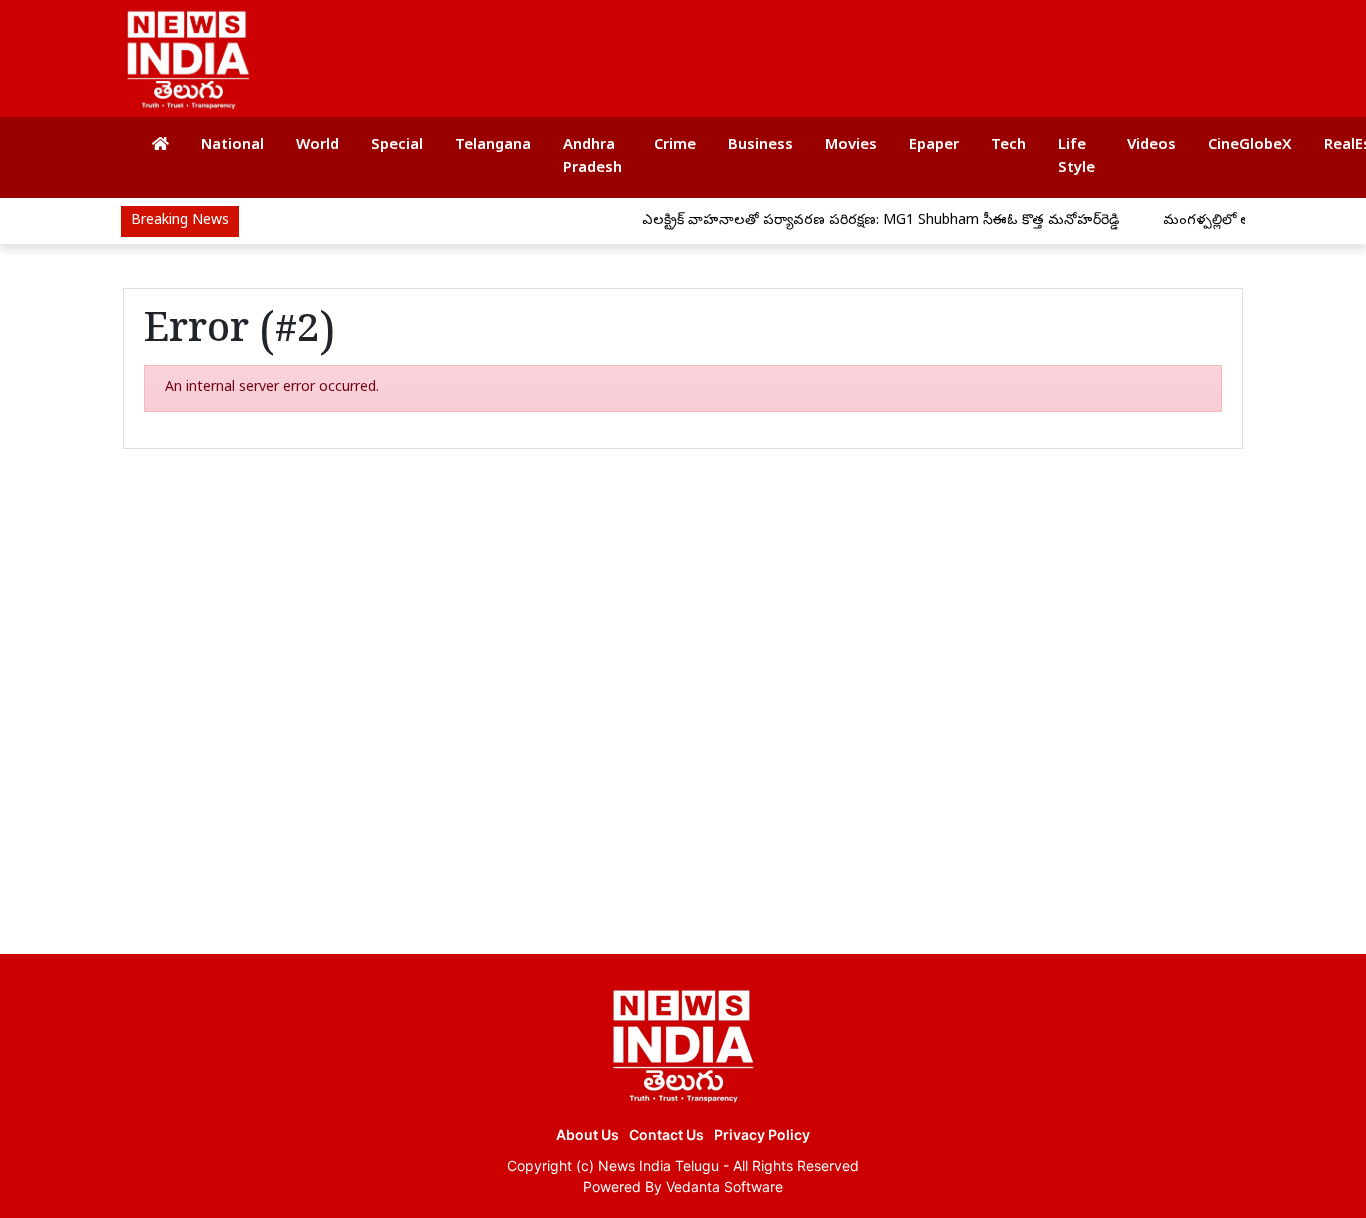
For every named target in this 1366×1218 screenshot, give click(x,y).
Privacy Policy (762, 1134)
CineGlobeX (1250, 146)
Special (397, 146)
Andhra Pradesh (592, 157)
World (317, 146)
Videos (1151, 146)
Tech (1008, 146)
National (232, 146)
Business (760, 146)
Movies (851, 146)
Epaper (934, 146)
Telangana (493, 146)
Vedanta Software (724, 1186)
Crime (675, 146)
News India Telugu (658, 1165)
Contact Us (666, 1134)
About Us (587, 1134)
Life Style (1076, 157)
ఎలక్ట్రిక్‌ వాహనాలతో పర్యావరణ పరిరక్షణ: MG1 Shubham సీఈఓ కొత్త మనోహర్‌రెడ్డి (864, 221)
